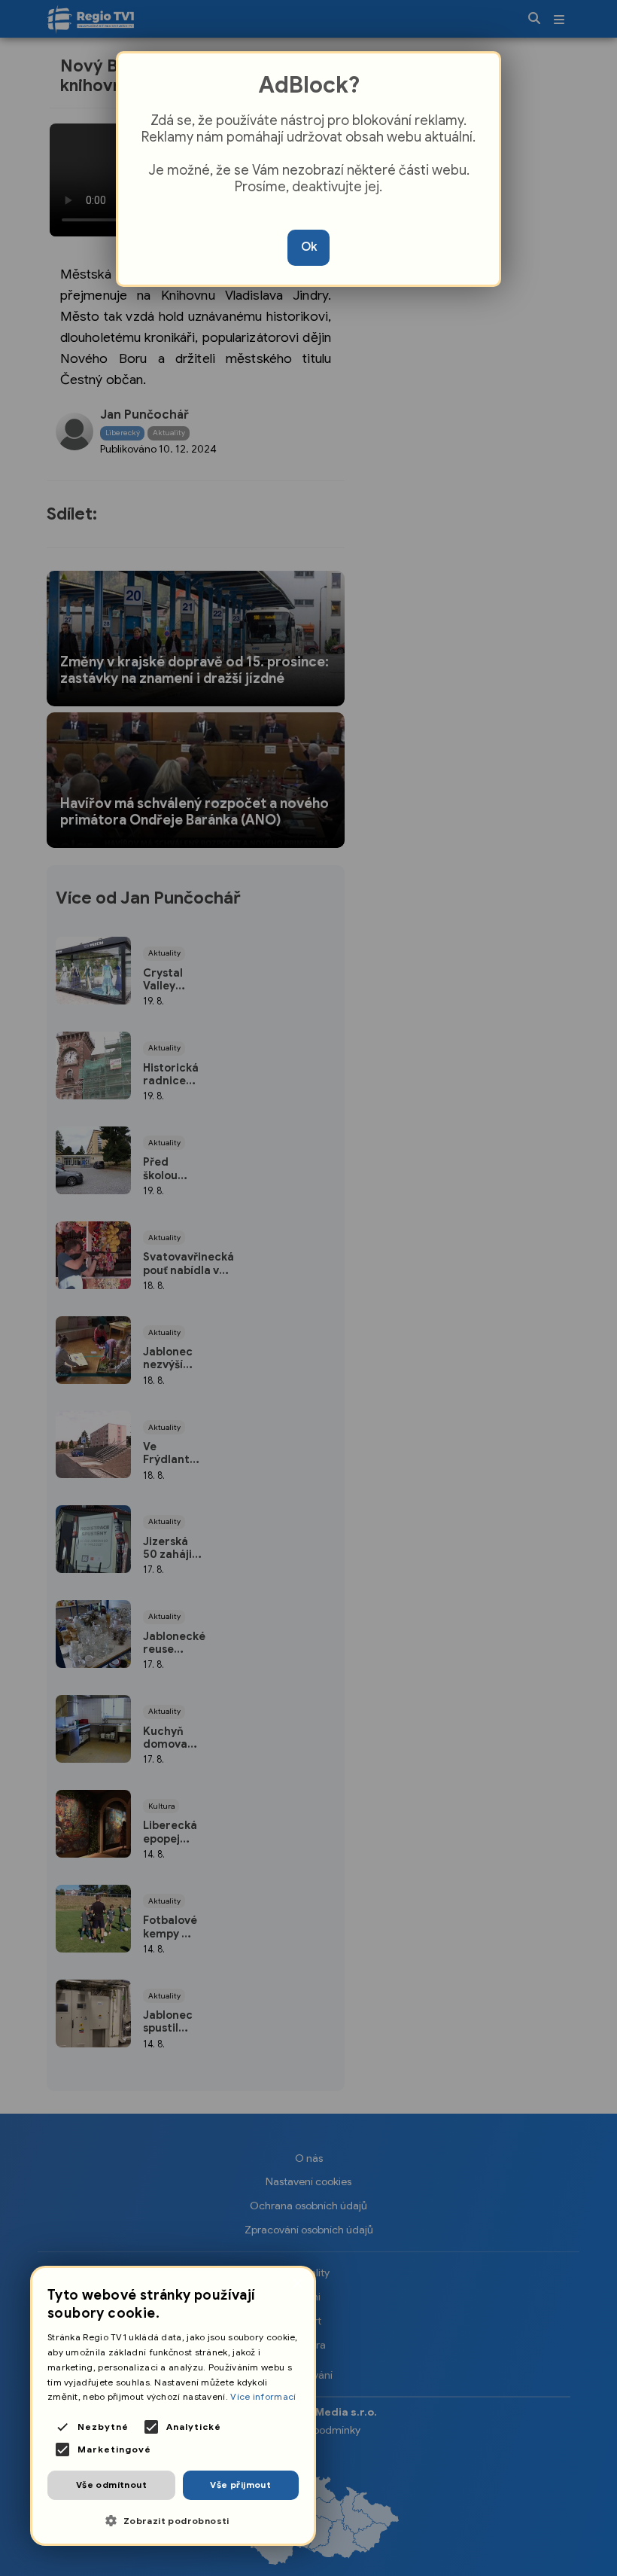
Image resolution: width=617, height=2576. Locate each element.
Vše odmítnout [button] (111, 2485)
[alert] (173, 2406)
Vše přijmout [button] (240, 2485)
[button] (173, 2521)
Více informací (263, 2396)
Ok (309, 247)
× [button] (297, 2284)
